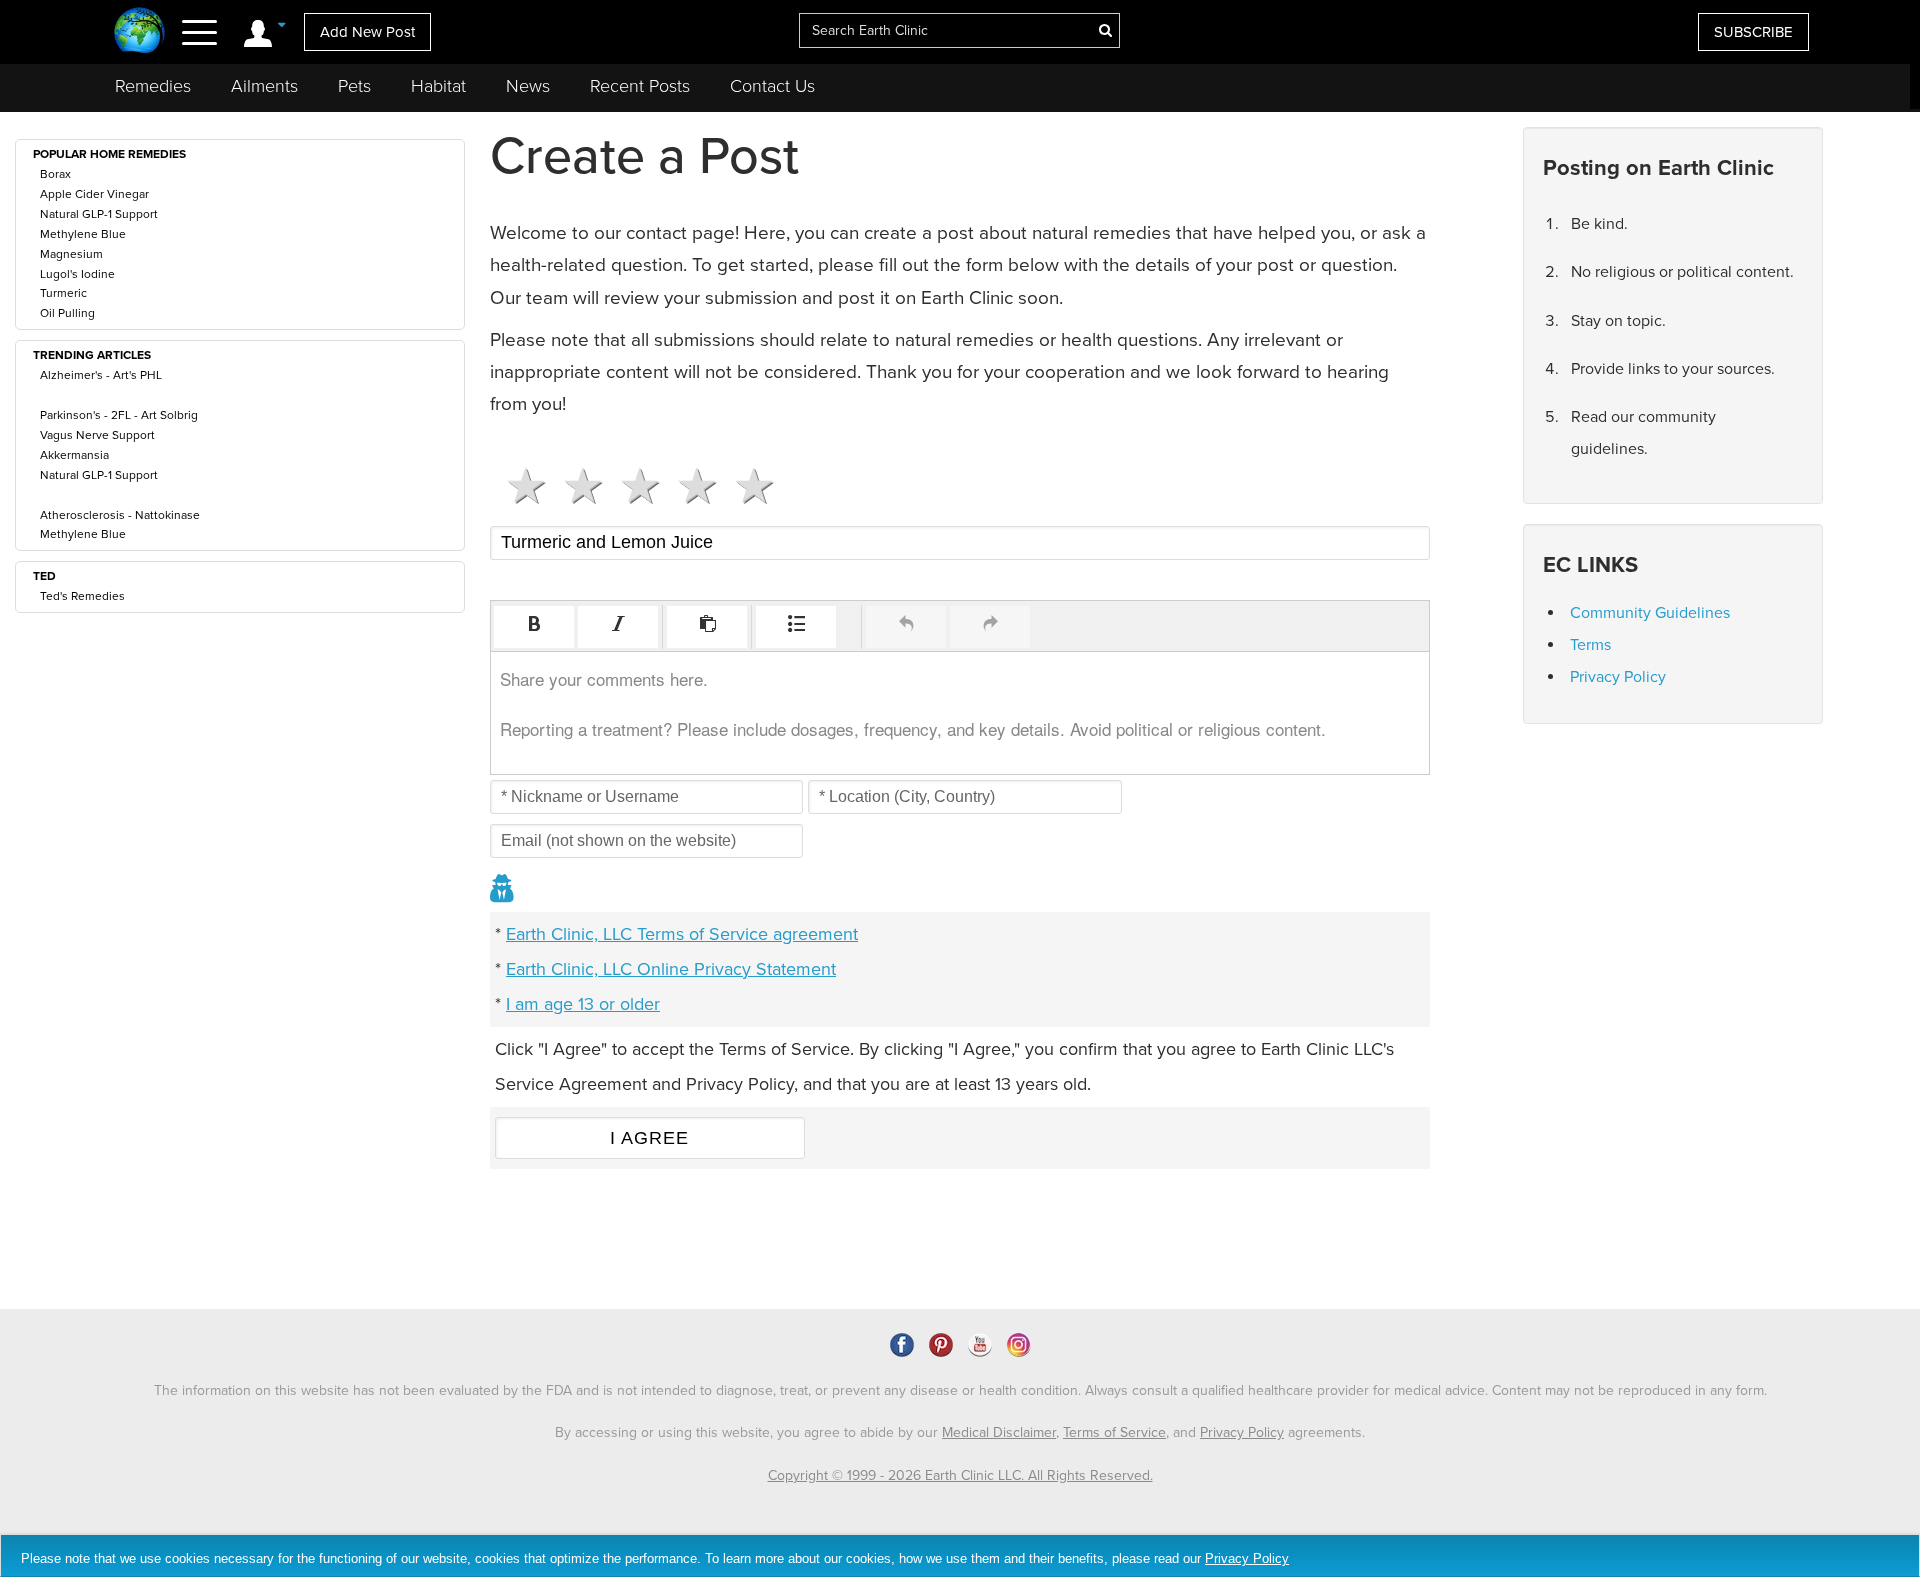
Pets (354, 86)
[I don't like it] (575, 486)
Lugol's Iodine (77, 274)
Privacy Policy (1618, 677)
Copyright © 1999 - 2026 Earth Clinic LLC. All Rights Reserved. (960, 1475)
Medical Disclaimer (999, 1432)
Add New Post (367, 32)
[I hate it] (518, 486)
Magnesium (71, 254)
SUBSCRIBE (1753, 32)
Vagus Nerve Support (97, 435)
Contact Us (772, 86)
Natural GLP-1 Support (99, 214)
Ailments (264, 86)
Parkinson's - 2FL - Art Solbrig (119, 415)
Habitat (438, 86)
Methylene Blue (83, 234)
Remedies (153, 86)
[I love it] (746, 486)
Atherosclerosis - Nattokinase (120, 515)
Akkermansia (74, 455)
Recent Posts (640, 86)
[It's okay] (632, 486)
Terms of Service (1114, 1432)
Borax (55, 174)
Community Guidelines (1650, 613)
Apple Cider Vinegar (94, 194)
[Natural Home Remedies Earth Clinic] (139, 32)
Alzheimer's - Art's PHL (101, 375)
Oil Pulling (67, 313)
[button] (534, 627)
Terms (1590, 645)
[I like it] (689, 486)
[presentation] (534, 627)
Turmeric (63, 293)
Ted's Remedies (82, 596)
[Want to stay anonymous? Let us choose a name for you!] (503, 890)
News (528, 86)
